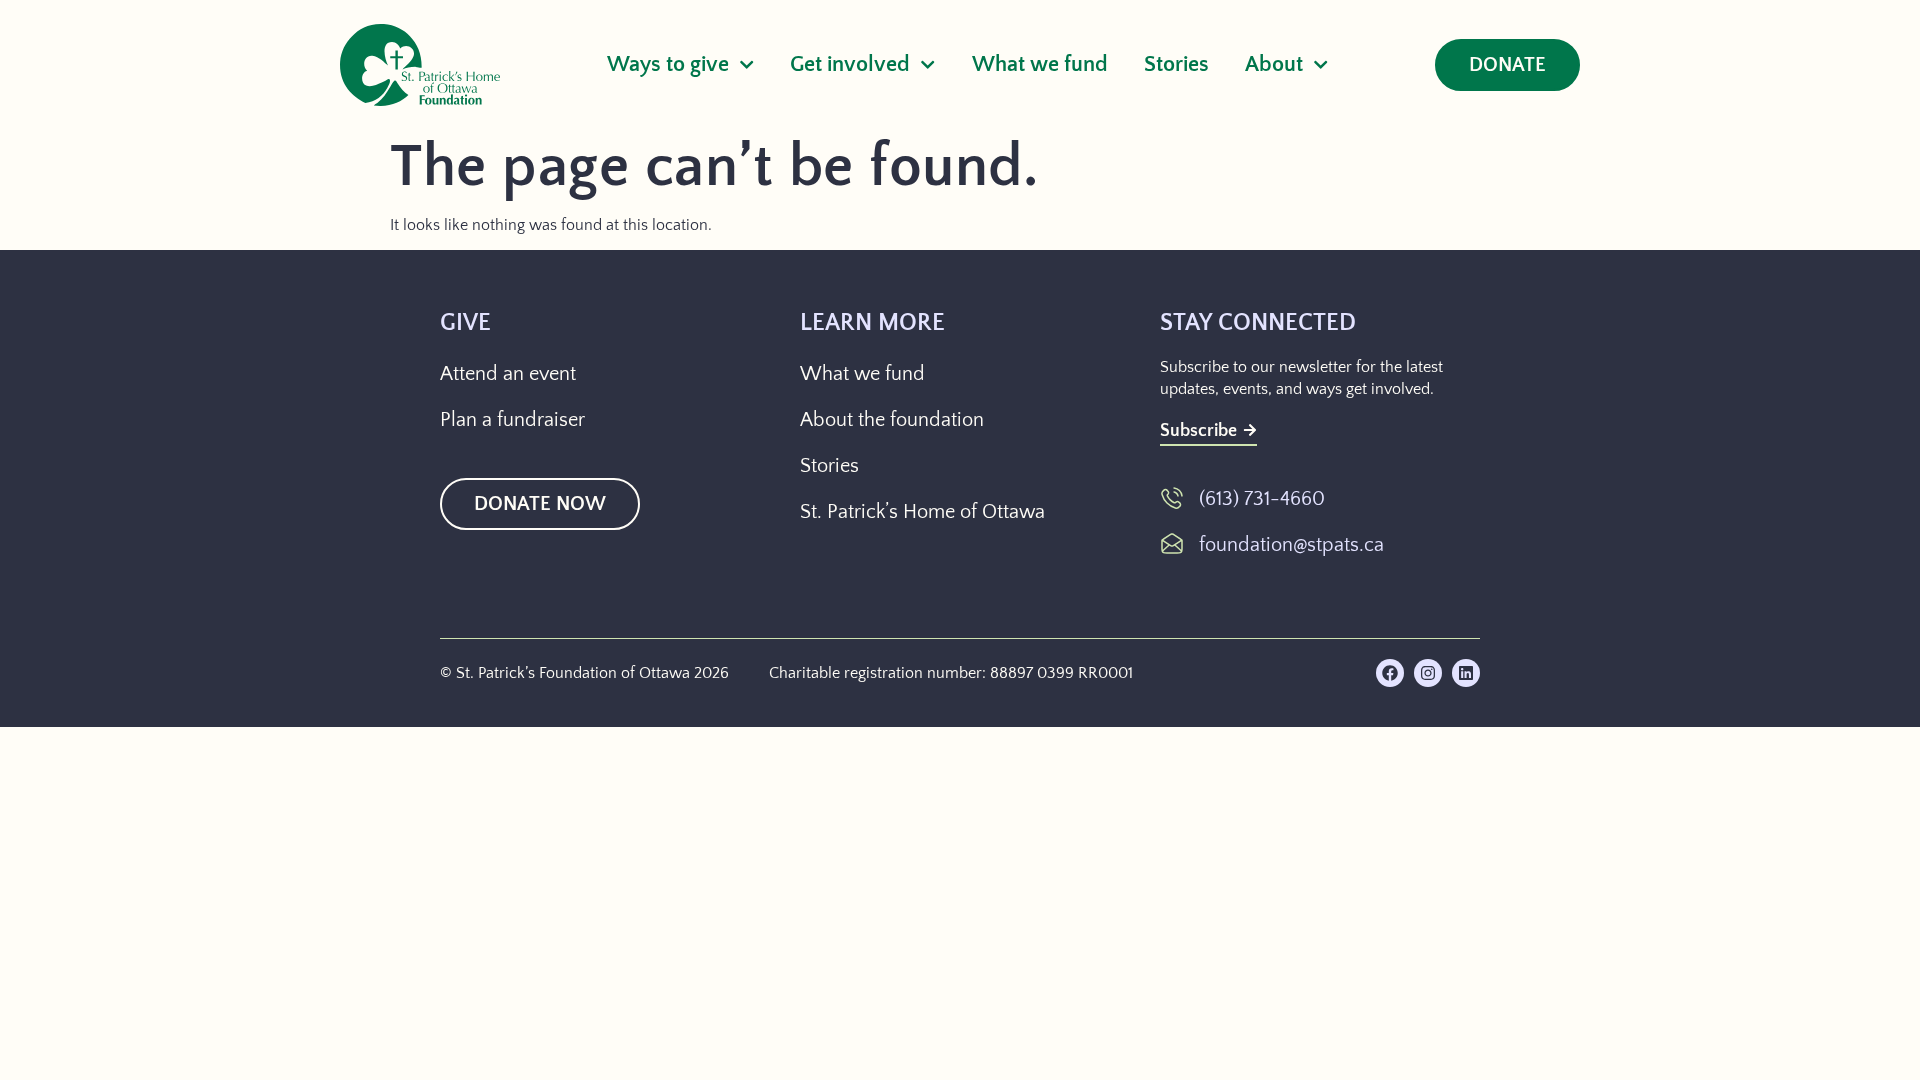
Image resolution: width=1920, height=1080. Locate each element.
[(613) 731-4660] (1172, 498)
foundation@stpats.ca (1291, 545)
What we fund (1040, 65)
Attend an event (508, 374)
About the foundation (892, 420)
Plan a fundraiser (512, 420)
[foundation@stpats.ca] (1172, 544)
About (1274, 65)
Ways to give (668, 65)
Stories (1176, 65)
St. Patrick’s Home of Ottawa (922, 512)
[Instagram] (1428, 673)
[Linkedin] (1466, 673)
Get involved (850, 65)
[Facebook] (1390, 673)
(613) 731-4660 (1262, 499)
